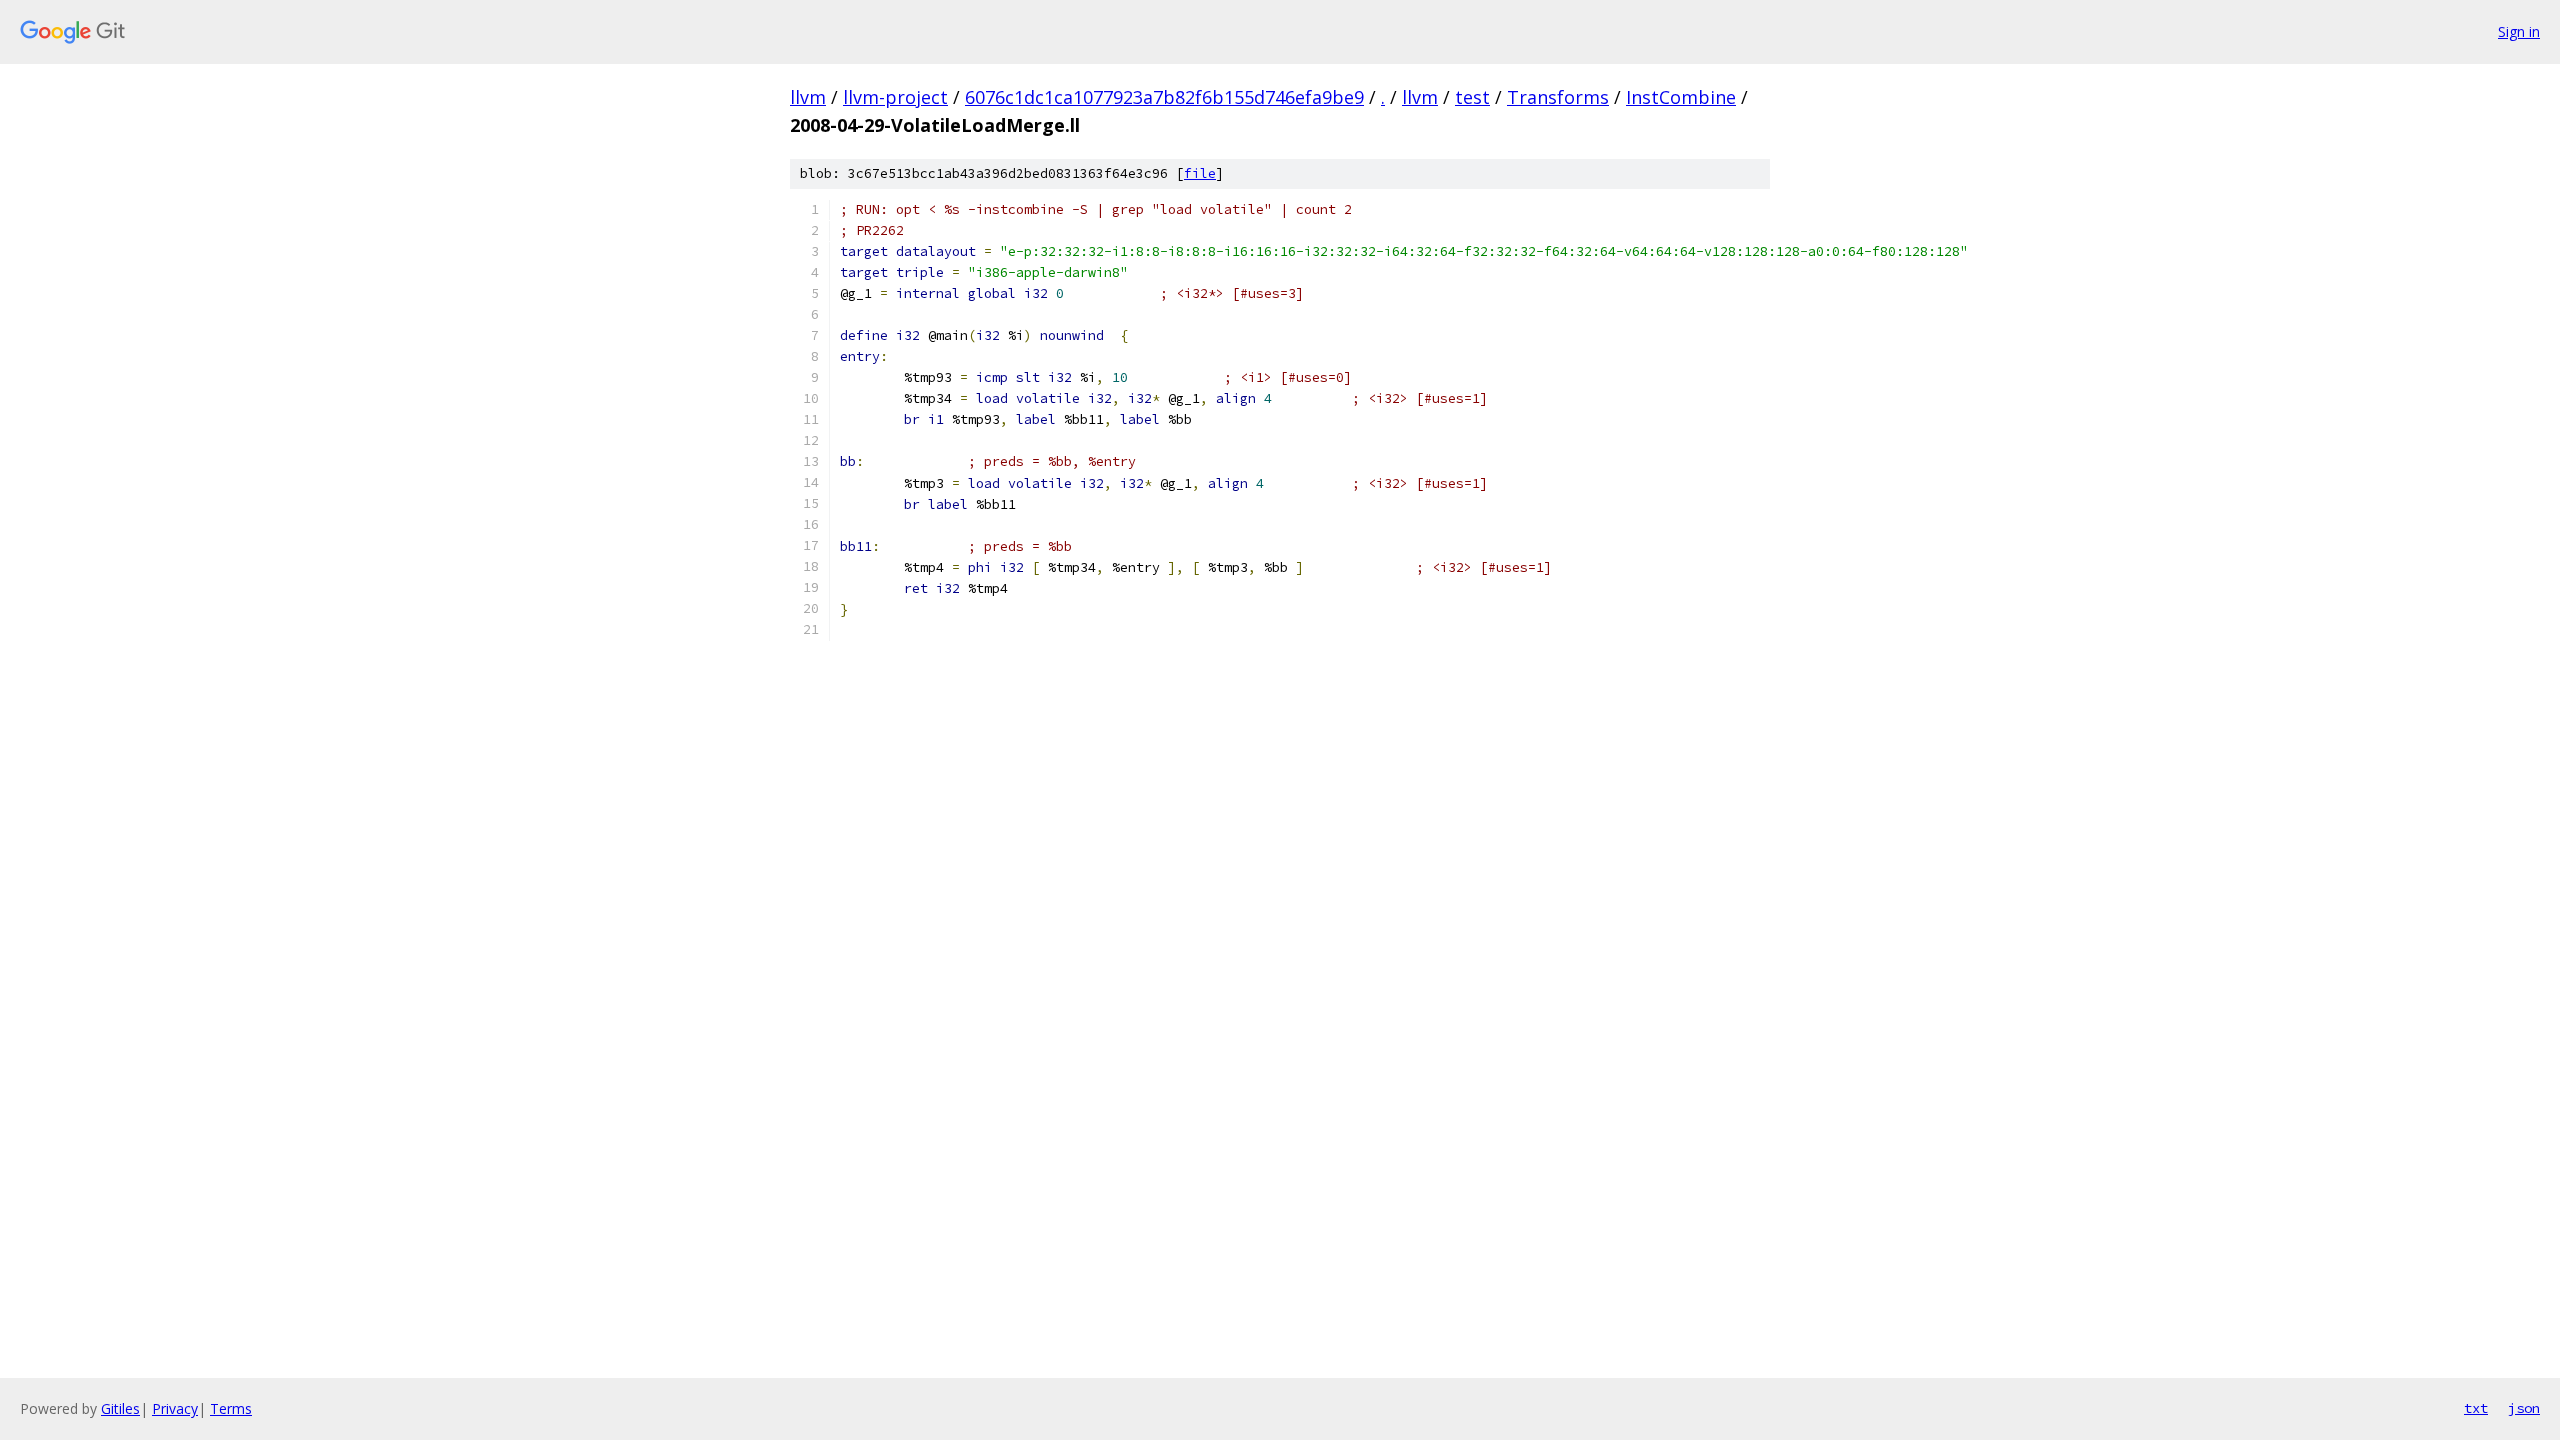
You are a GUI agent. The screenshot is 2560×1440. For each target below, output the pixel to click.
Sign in (2519, 31)
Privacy (175, 1408)
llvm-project (895, 97)
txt (2476, 1408)
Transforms (1558, 97)
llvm (808, 97)
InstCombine (1681, 97)
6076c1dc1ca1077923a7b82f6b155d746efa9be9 (1164, 97)
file (1200, 173)
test (1472, 97)
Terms (231, 1408)
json (2524, 1408)
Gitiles (120, 1408)
